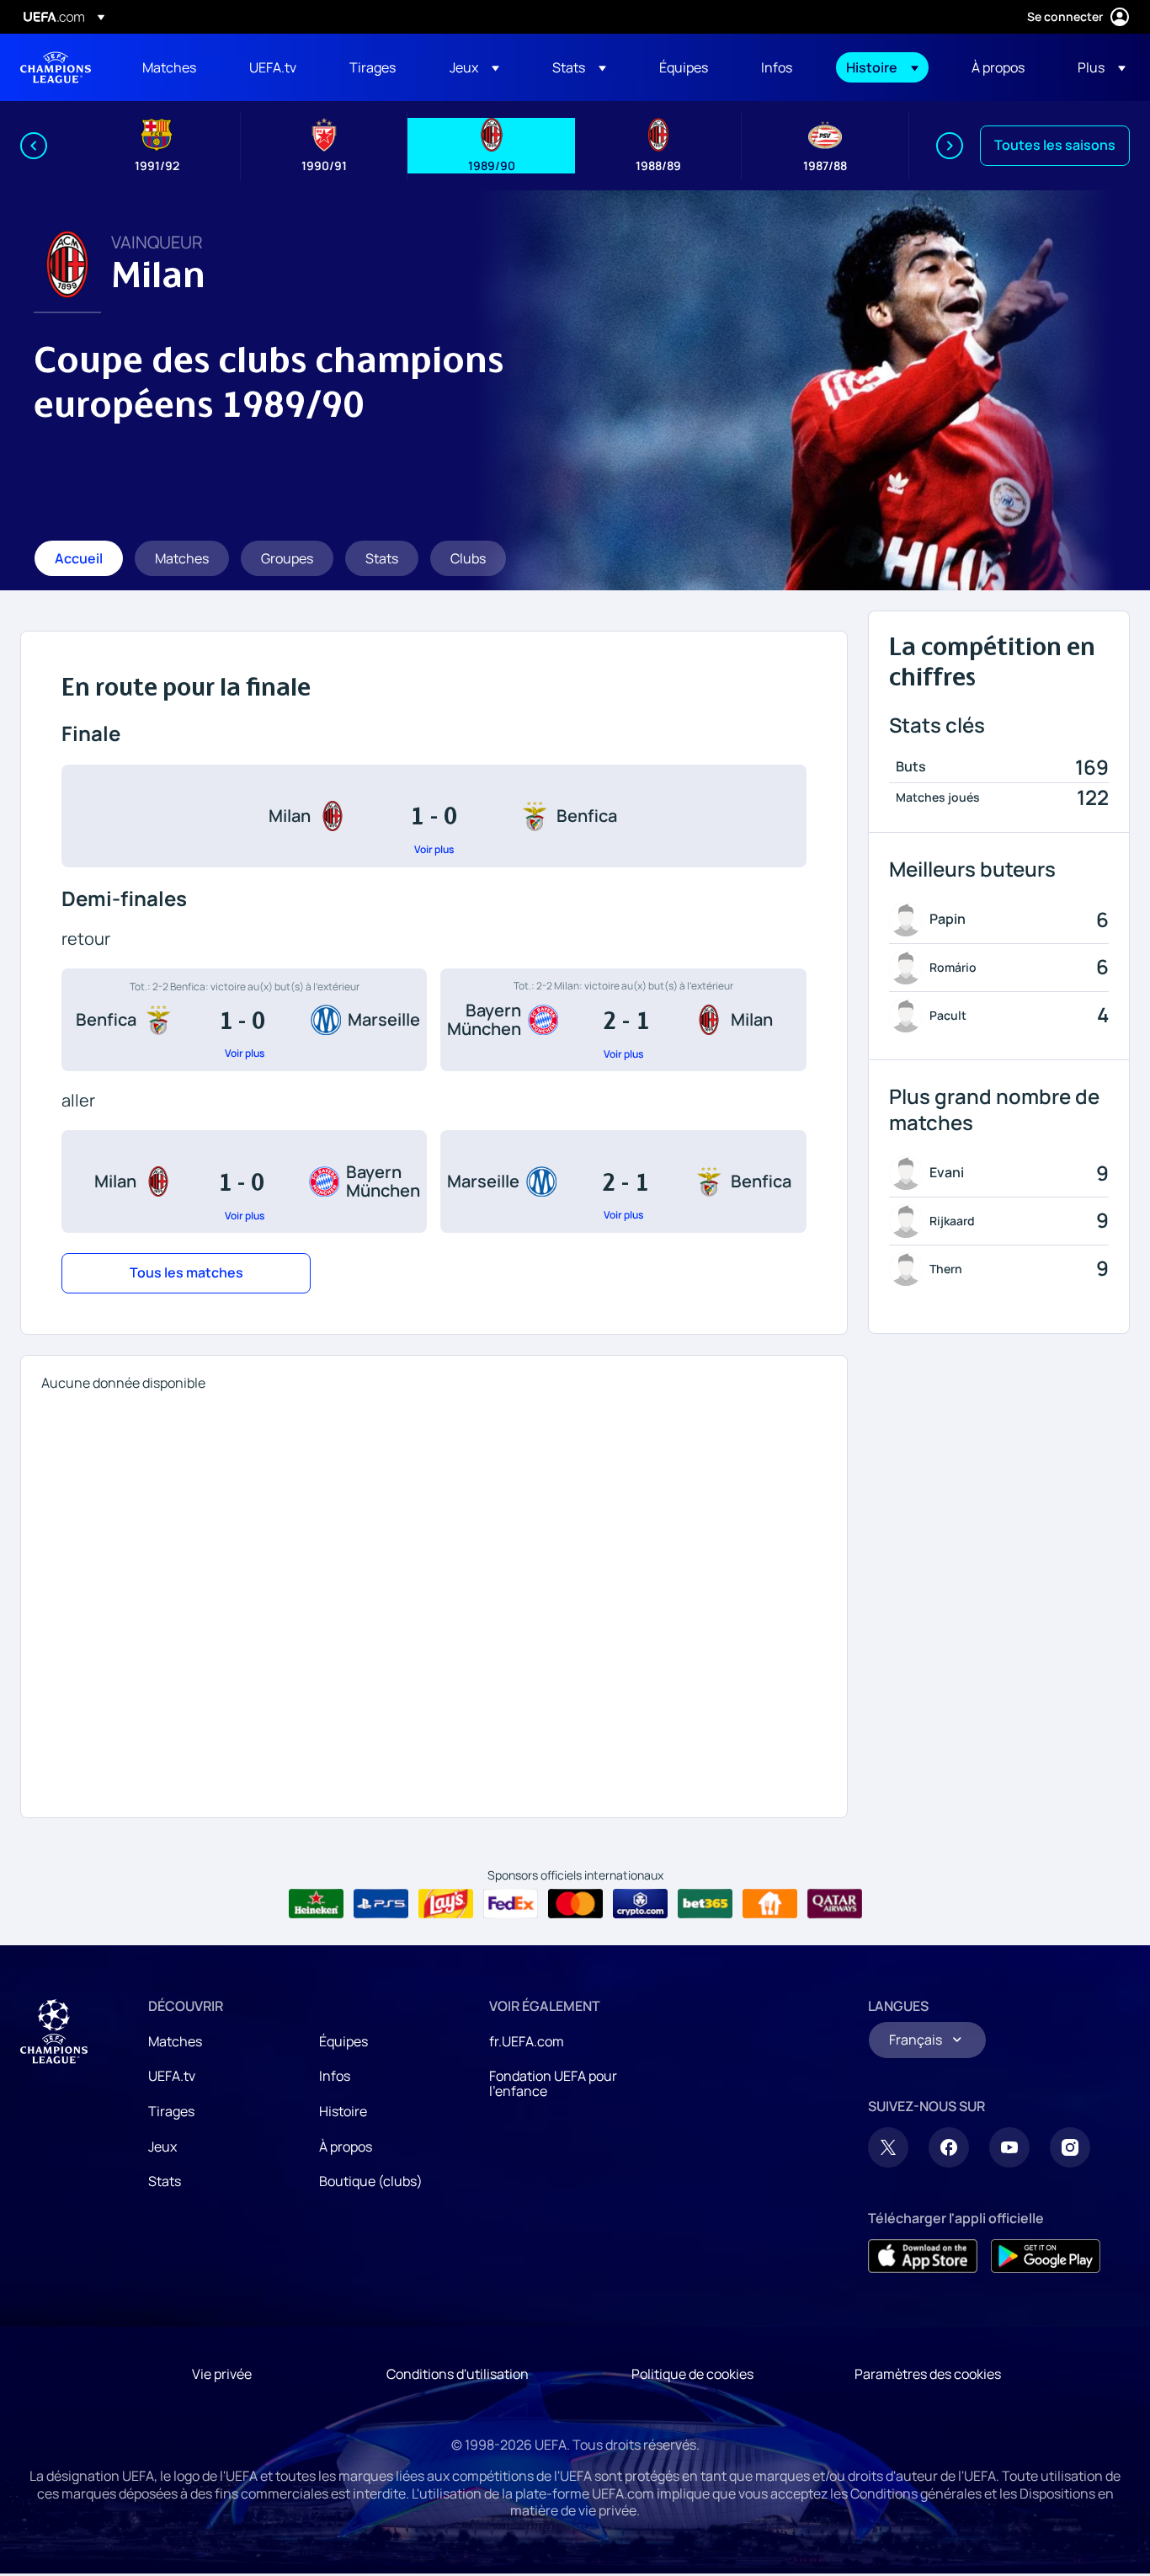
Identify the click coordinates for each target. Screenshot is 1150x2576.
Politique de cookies (692, 2374)
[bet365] (705, 1904)
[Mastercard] (575, 1904)
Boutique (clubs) (371, 2181)
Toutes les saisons (1055, 145)
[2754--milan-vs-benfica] (434, 816)
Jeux (162, 2147)
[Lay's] (446, 1904)
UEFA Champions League (56, 67)
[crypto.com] (640, 1904)
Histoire (343, 2111)
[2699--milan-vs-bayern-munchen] (244, 1181)
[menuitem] (175, 67)
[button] (474, 67)
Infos (335, 2076)
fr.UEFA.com (527, 2041)
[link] (169, 67)
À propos (346, 2147)
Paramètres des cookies (928, 2374)
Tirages (171, 2111)
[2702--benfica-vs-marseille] (244, 1020)
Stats (165, 2181)
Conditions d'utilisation (458, 2374)
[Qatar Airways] (835, 1904)
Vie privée (222, 2374)
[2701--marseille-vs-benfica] (623, 1181)
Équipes (343, 2041)
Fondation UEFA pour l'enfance (553, 2083)
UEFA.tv (172, 2076)
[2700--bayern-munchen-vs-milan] (623, 1020)
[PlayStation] (381, 1904)
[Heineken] (316, 1904)
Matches (175, 2041)
